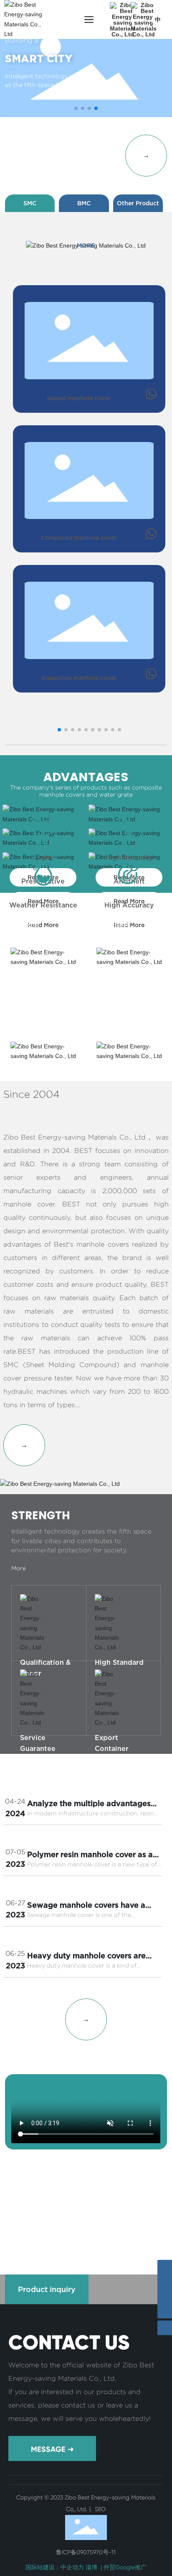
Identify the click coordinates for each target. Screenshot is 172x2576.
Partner (86, 2200)
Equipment (32, 2200)
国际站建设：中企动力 (55, 2567)
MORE (86, 245)
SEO (99, 2509)
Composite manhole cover (79, 538)
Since (21, 40)
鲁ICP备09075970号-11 (86, 2552)
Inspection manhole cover (79, 678)
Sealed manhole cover (79, 398)
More (27, 1743)
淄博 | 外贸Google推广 (116, 2567)
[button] (76, 108)
